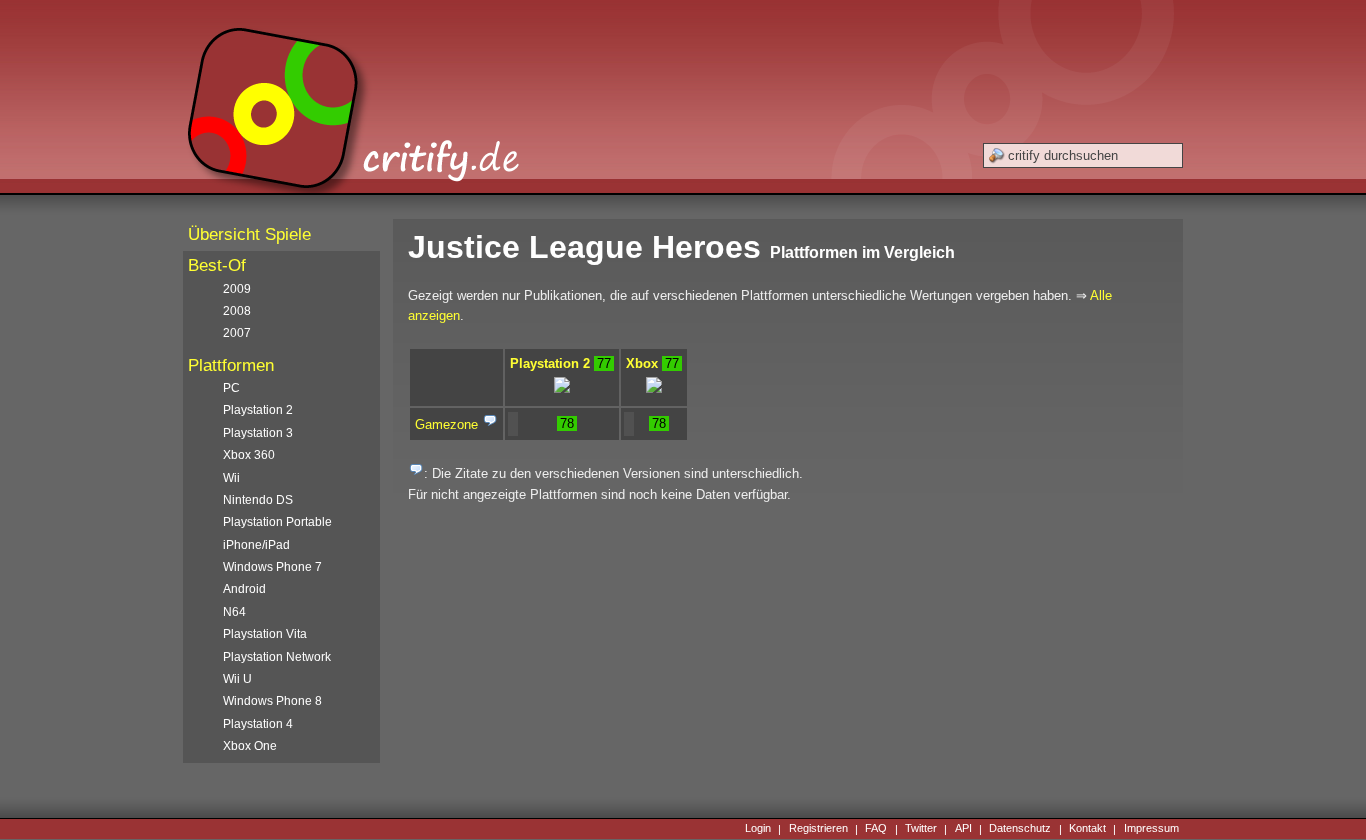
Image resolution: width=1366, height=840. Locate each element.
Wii (231, 478)
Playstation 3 (258, 433)
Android (244, 589)
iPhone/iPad (256, 545)
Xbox (642, 363)
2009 (237, 289)
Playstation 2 (550, 363)
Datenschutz (1020, 829)
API (963, 829)
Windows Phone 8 (272, 701)
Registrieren (818, 829)
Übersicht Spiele (249, 234)
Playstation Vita (265, 634)
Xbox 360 (249, 455)
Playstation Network (277, 657)
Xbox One (250, 746)
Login (758, 829)
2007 (237, 333)
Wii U (237, 679)
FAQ (876, 829)
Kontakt (1087, 829)
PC (231, 388)
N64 (234, 612)
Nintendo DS (258, 500)
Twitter (921, 829)
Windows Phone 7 (272, 567)
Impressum (1151, 829)
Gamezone (446, 424)
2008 (237, 311)
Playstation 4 (258, 724)
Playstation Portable (277, 522)
